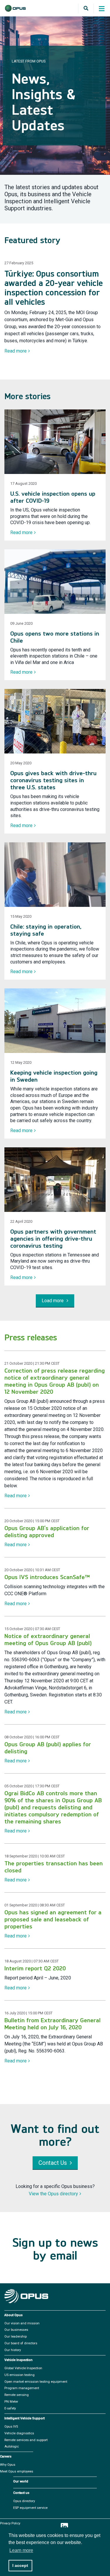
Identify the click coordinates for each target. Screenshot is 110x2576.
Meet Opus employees (17, 2472)
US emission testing (20, 2375)
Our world (21, 2482)
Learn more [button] (21, 2550)
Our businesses (16, 2330)
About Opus (13, 2315)
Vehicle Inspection (18, 2360)
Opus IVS (11, 2427)
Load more (53, 1301)
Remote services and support (26, 2440)
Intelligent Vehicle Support (24, 2419)
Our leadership (16, 2337)
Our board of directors (21, 2343)
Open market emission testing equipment (36, 2382)
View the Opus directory (53, 2194)
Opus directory (24, 2501)
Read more (16, 351)
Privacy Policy (10, 2524)
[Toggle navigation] (101, 10)
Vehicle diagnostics (19, 2433)
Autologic (12, 2447)
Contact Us (53, 2163)
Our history (13, 2350)
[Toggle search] (86, 9)
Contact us (21, 2493)
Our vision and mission (22, 2323)
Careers (6, 2457)
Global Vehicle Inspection (23, 2368)
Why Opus (8, 2465)
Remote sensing (17, 2395)
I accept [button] (20, 2565)
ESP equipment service (30, 2508)
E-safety (10, 2409)
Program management (22, 2388)
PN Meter (11, 2402)
